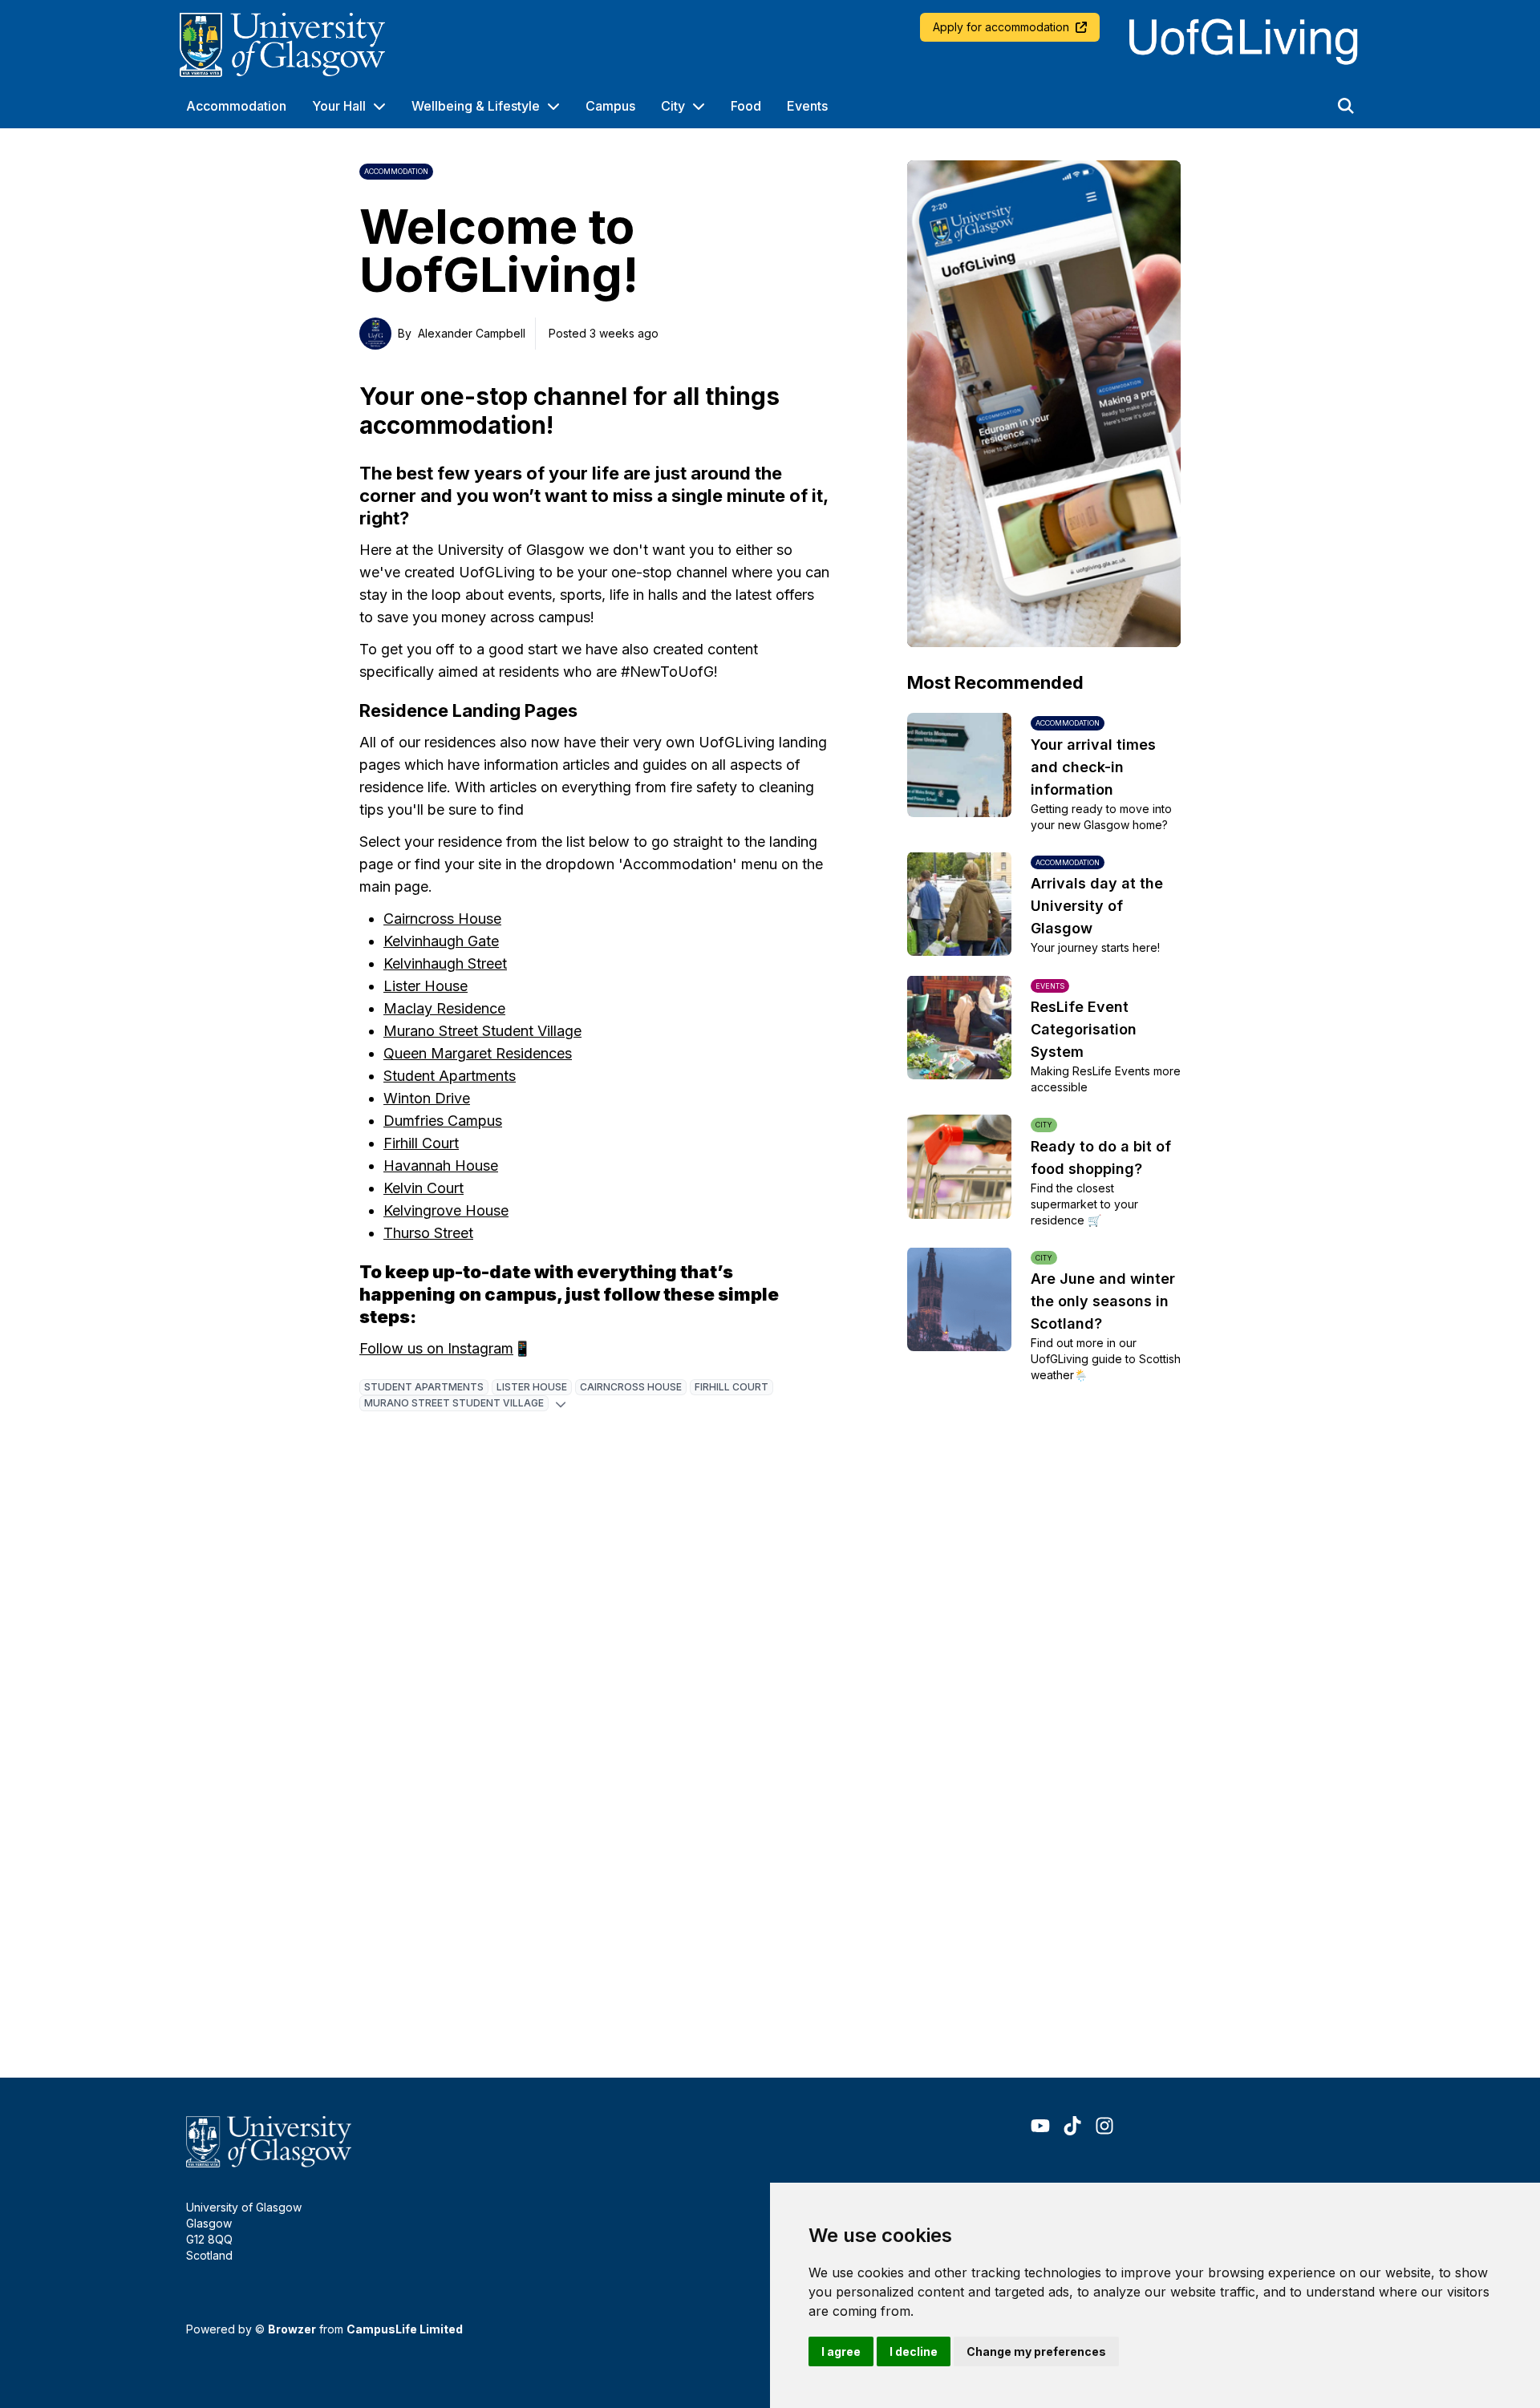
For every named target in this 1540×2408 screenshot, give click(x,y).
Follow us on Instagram (436, 1348)
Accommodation (236, 106)
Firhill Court (421, 1143)
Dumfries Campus (443, 1121)
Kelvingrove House (446, 1210)
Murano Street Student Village (482, 1031)
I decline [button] (914, 2351)
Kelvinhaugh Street (445, 963)
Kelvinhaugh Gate (441, 941)
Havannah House (441, 1166)
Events (807, 106)
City (673, 106)
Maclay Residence (444, 1008)
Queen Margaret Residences (478, 1053)
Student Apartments (450, 1076)
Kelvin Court (423, 1188)
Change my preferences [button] (1036, 2351)
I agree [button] (841, 2351)
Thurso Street (428, 1233)
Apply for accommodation (1001, 27)
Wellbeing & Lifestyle (476, 106)
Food (746, 106)
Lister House (426, 986)
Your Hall (339, 106)
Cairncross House (442, 919)
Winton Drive (427, 1098)
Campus (610, 106)
